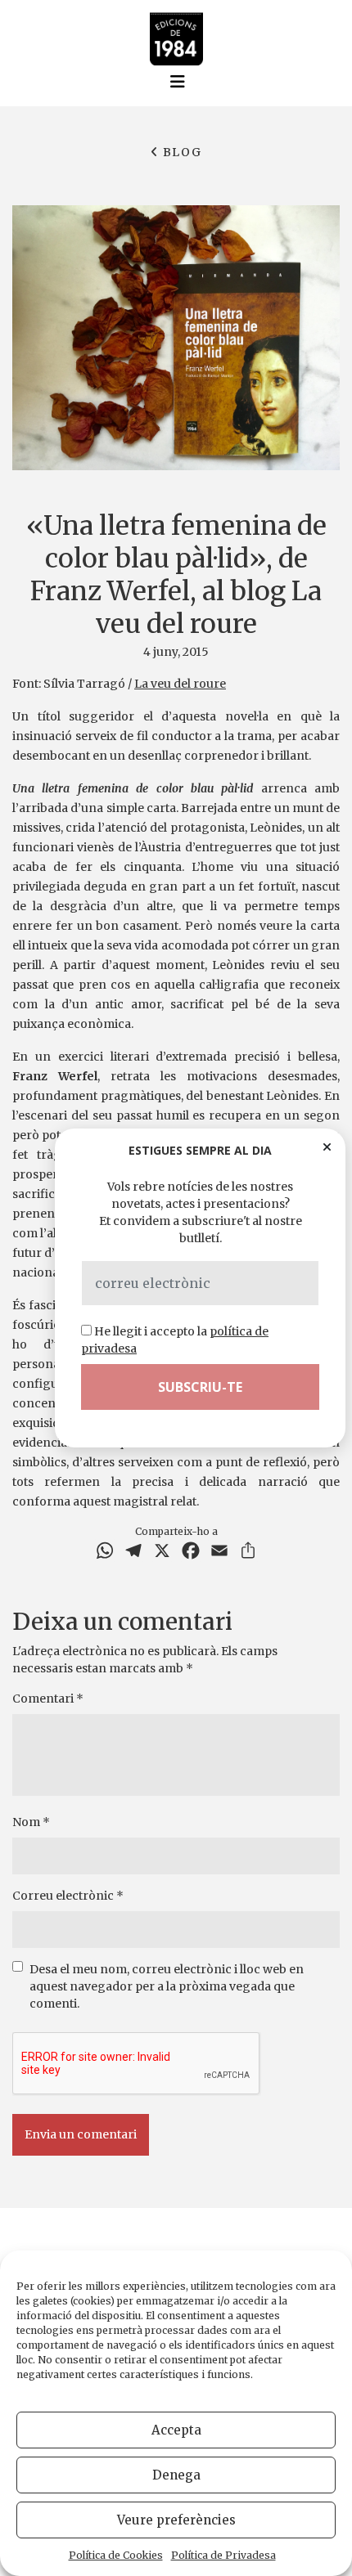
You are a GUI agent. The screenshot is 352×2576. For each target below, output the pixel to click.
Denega (176, 2475)
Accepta (176, 2430)
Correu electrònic (68, 1896)
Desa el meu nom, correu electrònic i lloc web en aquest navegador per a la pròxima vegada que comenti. (167, 1986)
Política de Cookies (116, 2555)
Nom (31, 1822)
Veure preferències (176, 2520)
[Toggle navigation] (178, 82)
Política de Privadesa (223, 2555)
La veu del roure (180, 684)
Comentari (48, 1699)
